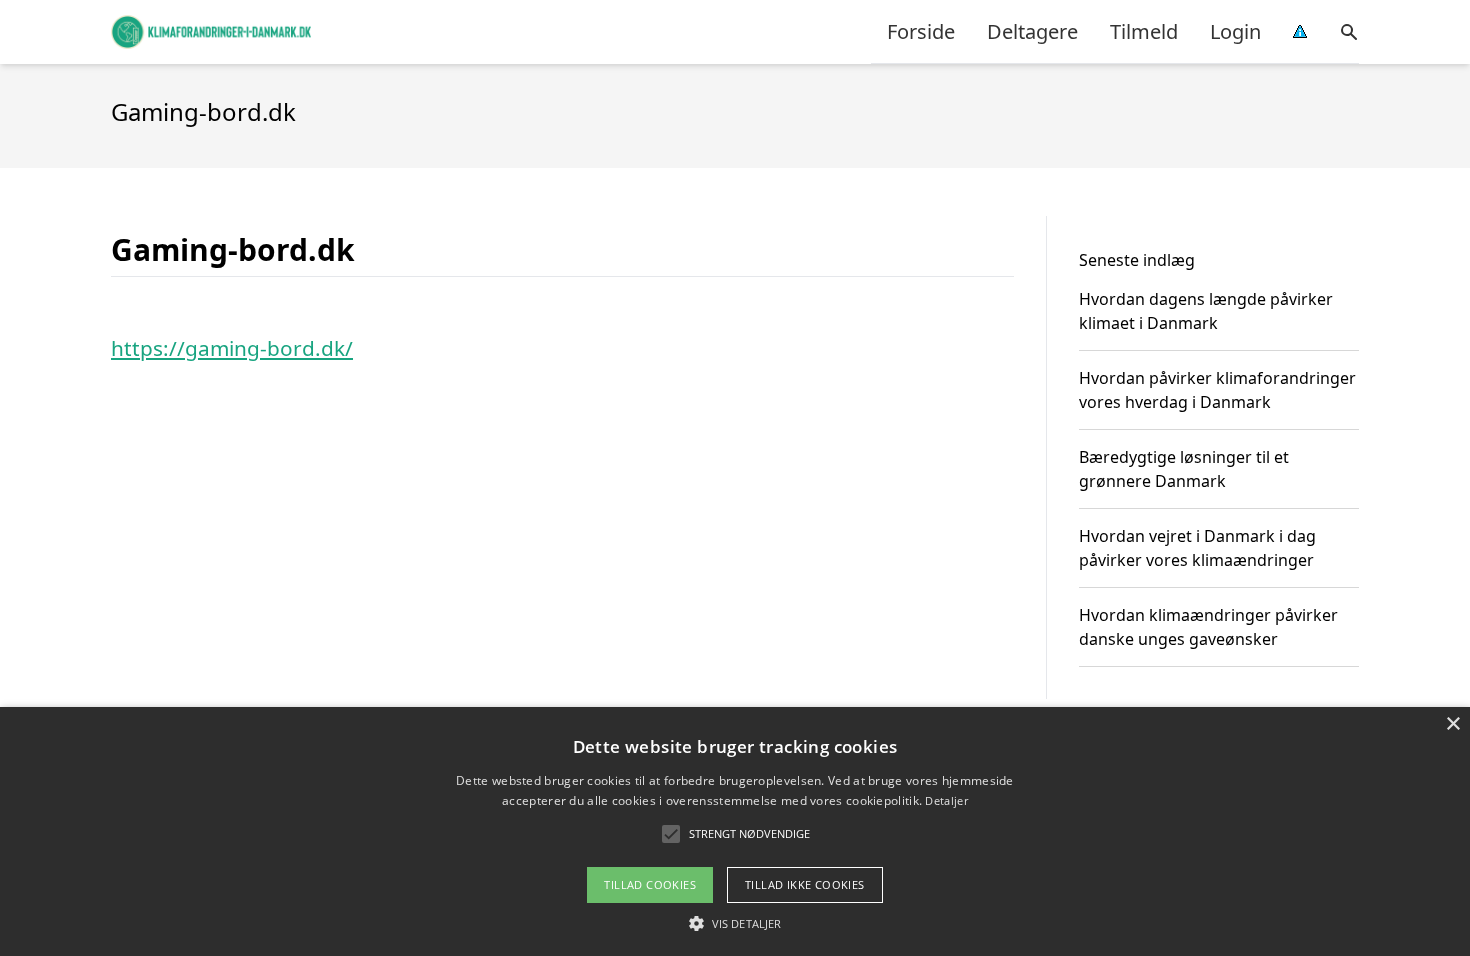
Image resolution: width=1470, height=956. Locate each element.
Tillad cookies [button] (650, 884)
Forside (921, 31)
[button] (735, 923)
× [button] (1452, 724)
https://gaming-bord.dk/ (232, 348)
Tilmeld (1144, 31)
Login (1235, 31)
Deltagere (1032, 31)
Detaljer (946, 800)
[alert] (735, 831)
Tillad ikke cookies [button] (805, 884)
